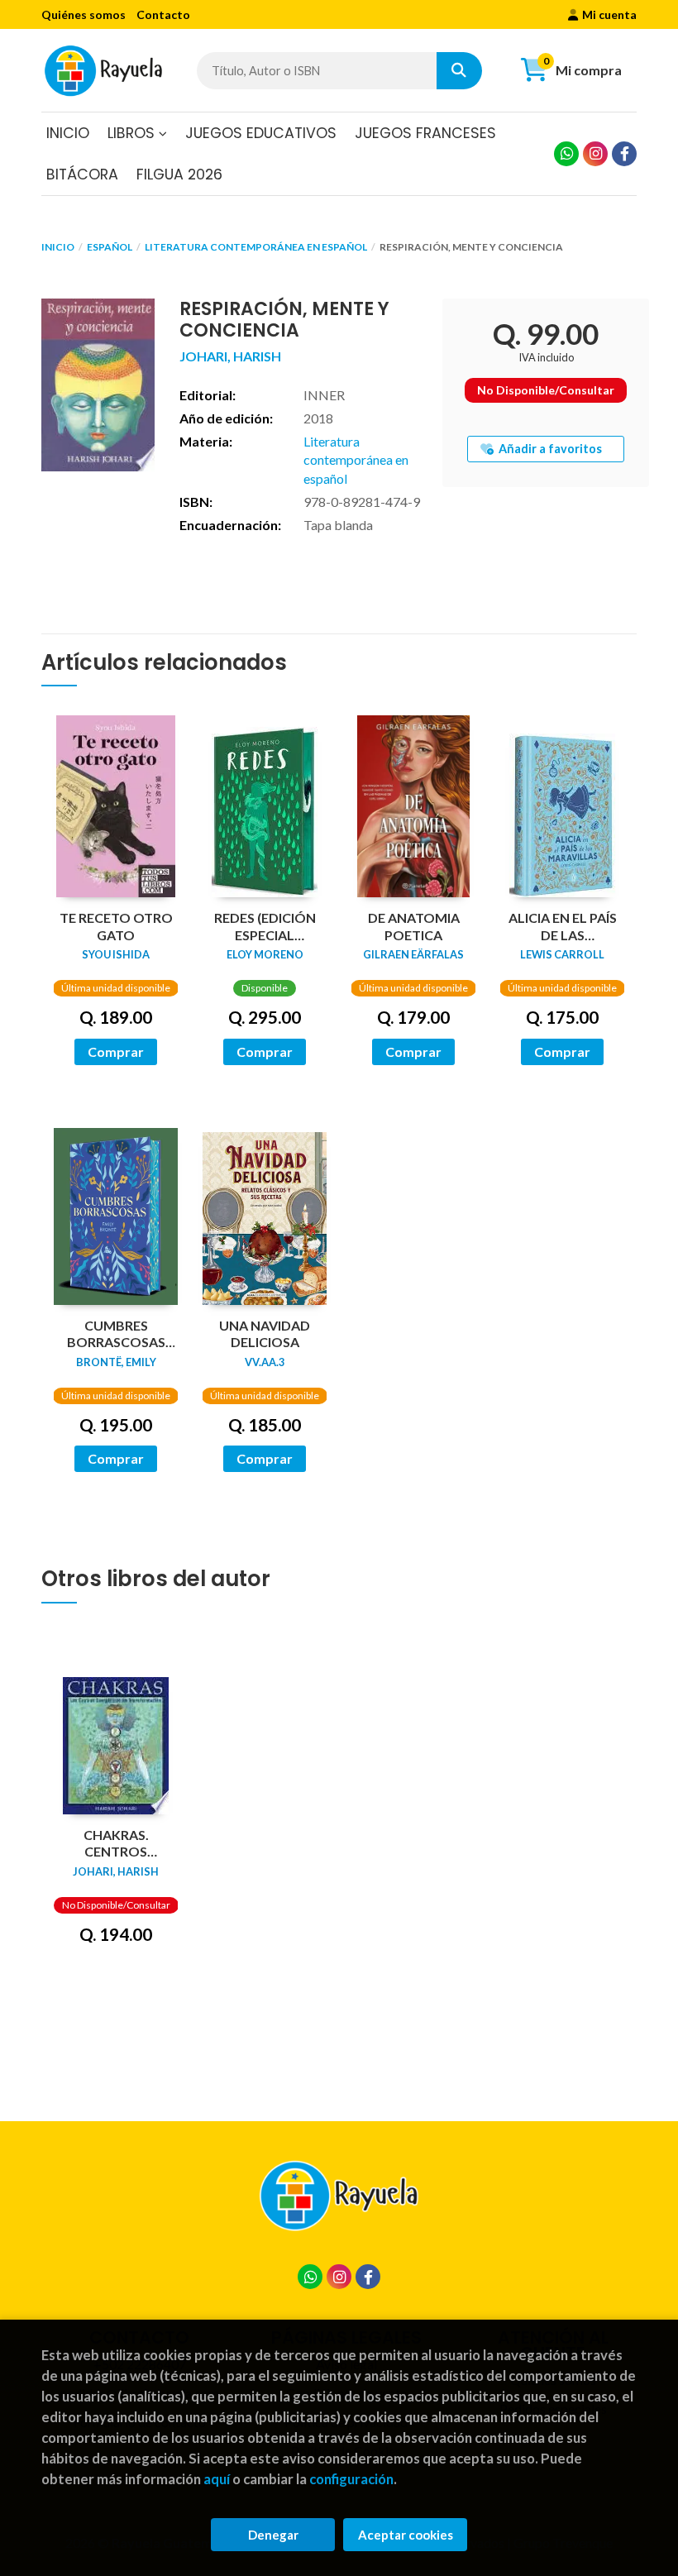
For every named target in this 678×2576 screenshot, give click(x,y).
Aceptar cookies (406, 2535)
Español (110, 247)
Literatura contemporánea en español (256, 247)
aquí (217, 2479)
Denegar (273, 2535)
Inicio (58, 247)
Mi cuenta (609, 14)
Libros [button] (133, 133)
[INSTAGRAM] (595, 154)
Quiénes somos (84, 14)
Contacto (163, 14)
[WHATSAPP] (566, 154)
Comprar (116, 1051)
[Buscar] (459, 71)
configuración (351, 2479)
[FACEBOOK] (624, 154)
